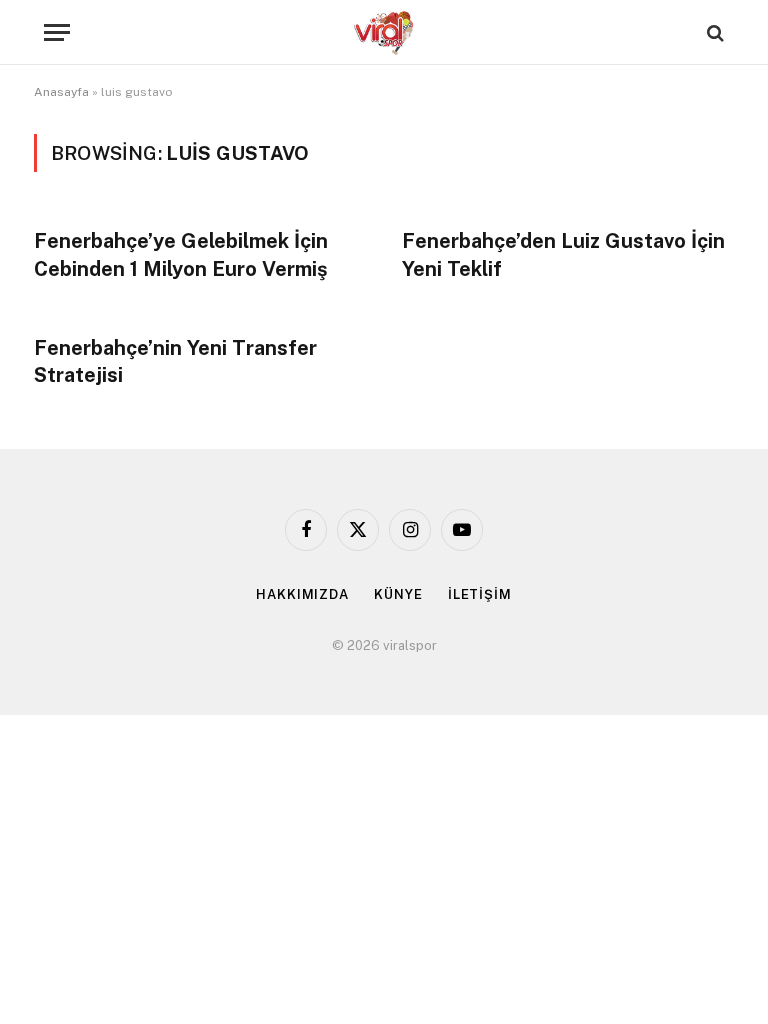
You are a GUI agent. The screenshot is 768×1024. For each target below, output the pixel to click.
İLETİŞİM (480, 594)
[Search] (713, 32)
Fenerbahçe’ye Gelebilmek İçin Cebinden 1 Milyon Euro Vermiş (181, 254)
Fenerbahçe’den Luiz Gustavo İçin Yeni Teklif (563, 254)
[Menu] (57, 32)
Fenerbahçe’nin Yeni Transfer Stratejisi (175, 361)
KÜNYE (398, 594)
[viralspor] (384, 32)
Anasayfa (61, 92)
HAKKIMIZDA (302, 594)
